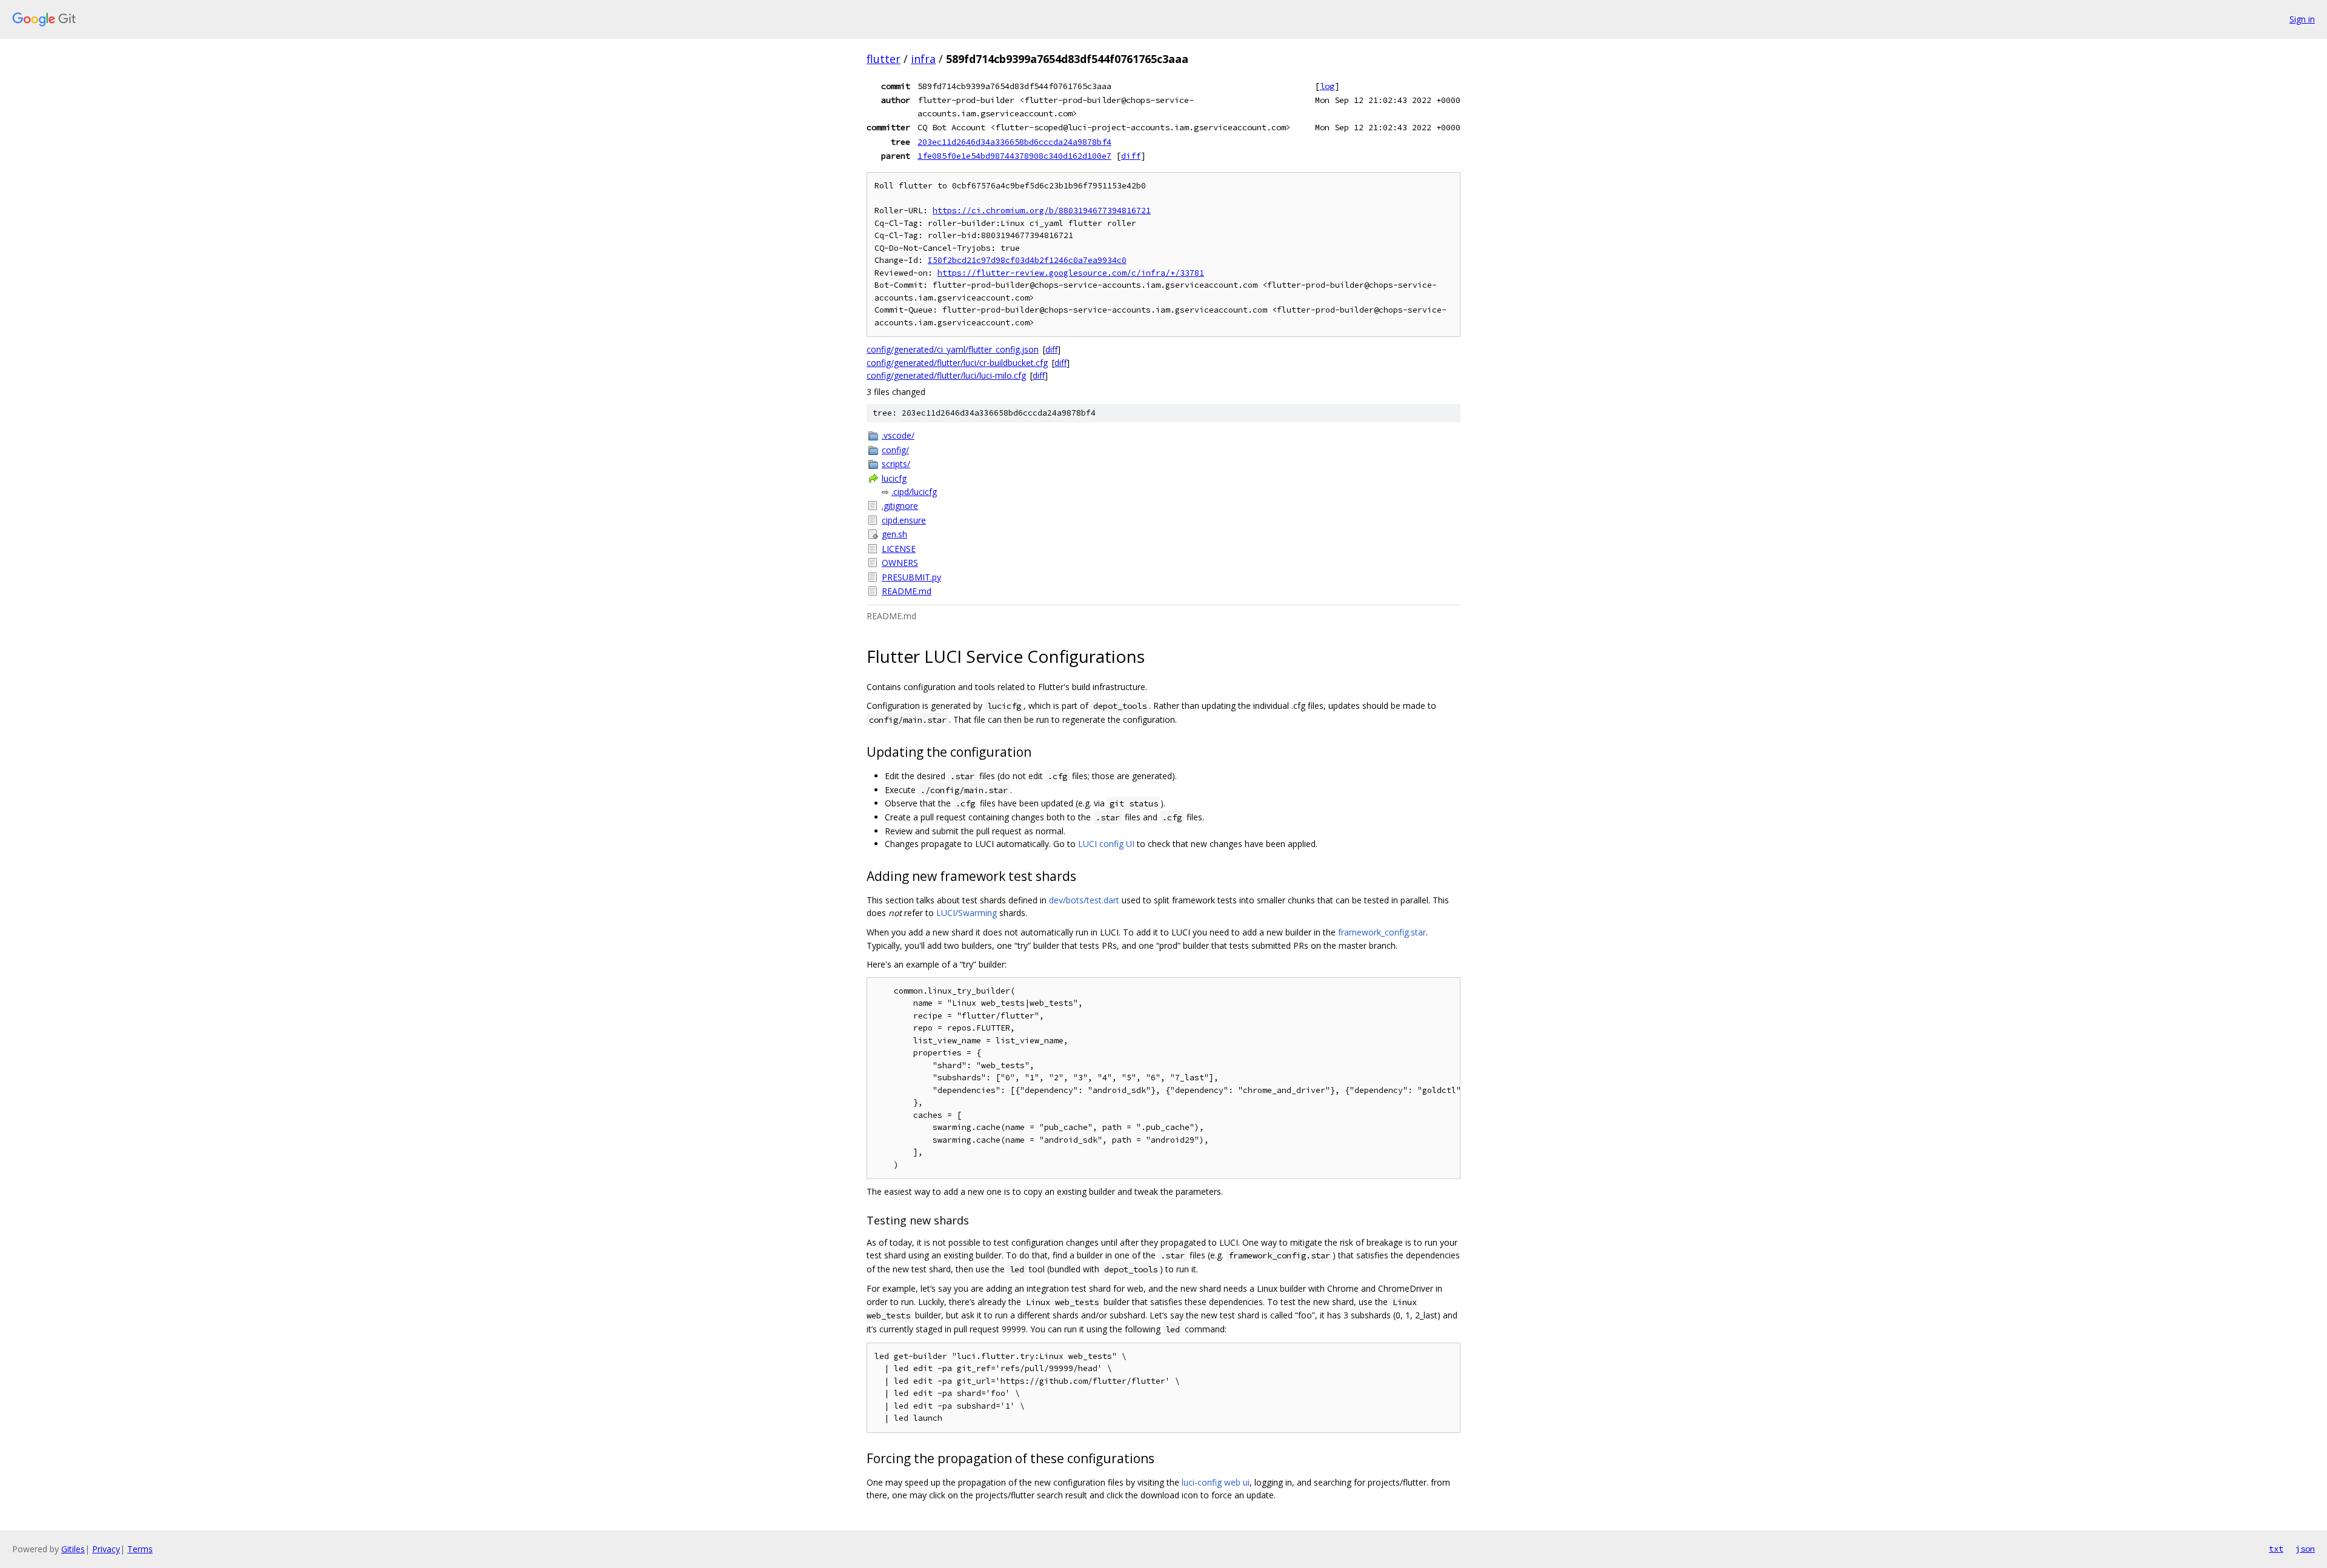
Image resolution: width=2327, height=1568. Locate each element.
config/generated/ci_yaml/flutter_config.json (953, 349)
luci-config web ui (1216, 1482)
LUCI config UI (1106, 844)
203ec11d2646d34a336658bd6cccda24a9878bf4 (1014, 142)
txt (2276, 1549)
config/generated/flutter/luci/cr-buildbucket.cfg (957, 363)
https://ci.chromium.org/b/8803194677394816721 (1042, 211)
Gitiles (73, 1549)
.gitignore (900, 506)
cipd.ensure (904, 520)
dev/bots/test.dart (1084, 900)
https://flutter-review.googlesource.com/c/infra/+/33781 (1071, 273)
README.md (907, 591)
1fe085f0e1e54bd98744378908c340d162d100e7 (1014, 156)
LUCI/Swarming (967, 913)
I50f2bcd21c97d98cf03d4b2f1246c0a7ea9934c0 (1027, 260)
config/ (895, 450)
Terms (140, 1549)
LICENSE (899, 549)
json (2305, 1549)
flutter (884, 59)
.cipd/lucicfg (914, 492)
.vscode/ (898, 435)
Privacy (106, 1549)
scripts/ (896, 464)
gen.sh (894, 534)
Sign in (2302, 19)
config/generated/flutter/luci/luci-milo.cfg (946, 375)
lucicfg (894, 478)
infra (923, 59)
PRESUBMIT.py (911, 577)
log (1327, 86)
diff (1131, 156)
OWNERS (900, 563)
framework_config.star (1382, 932)
